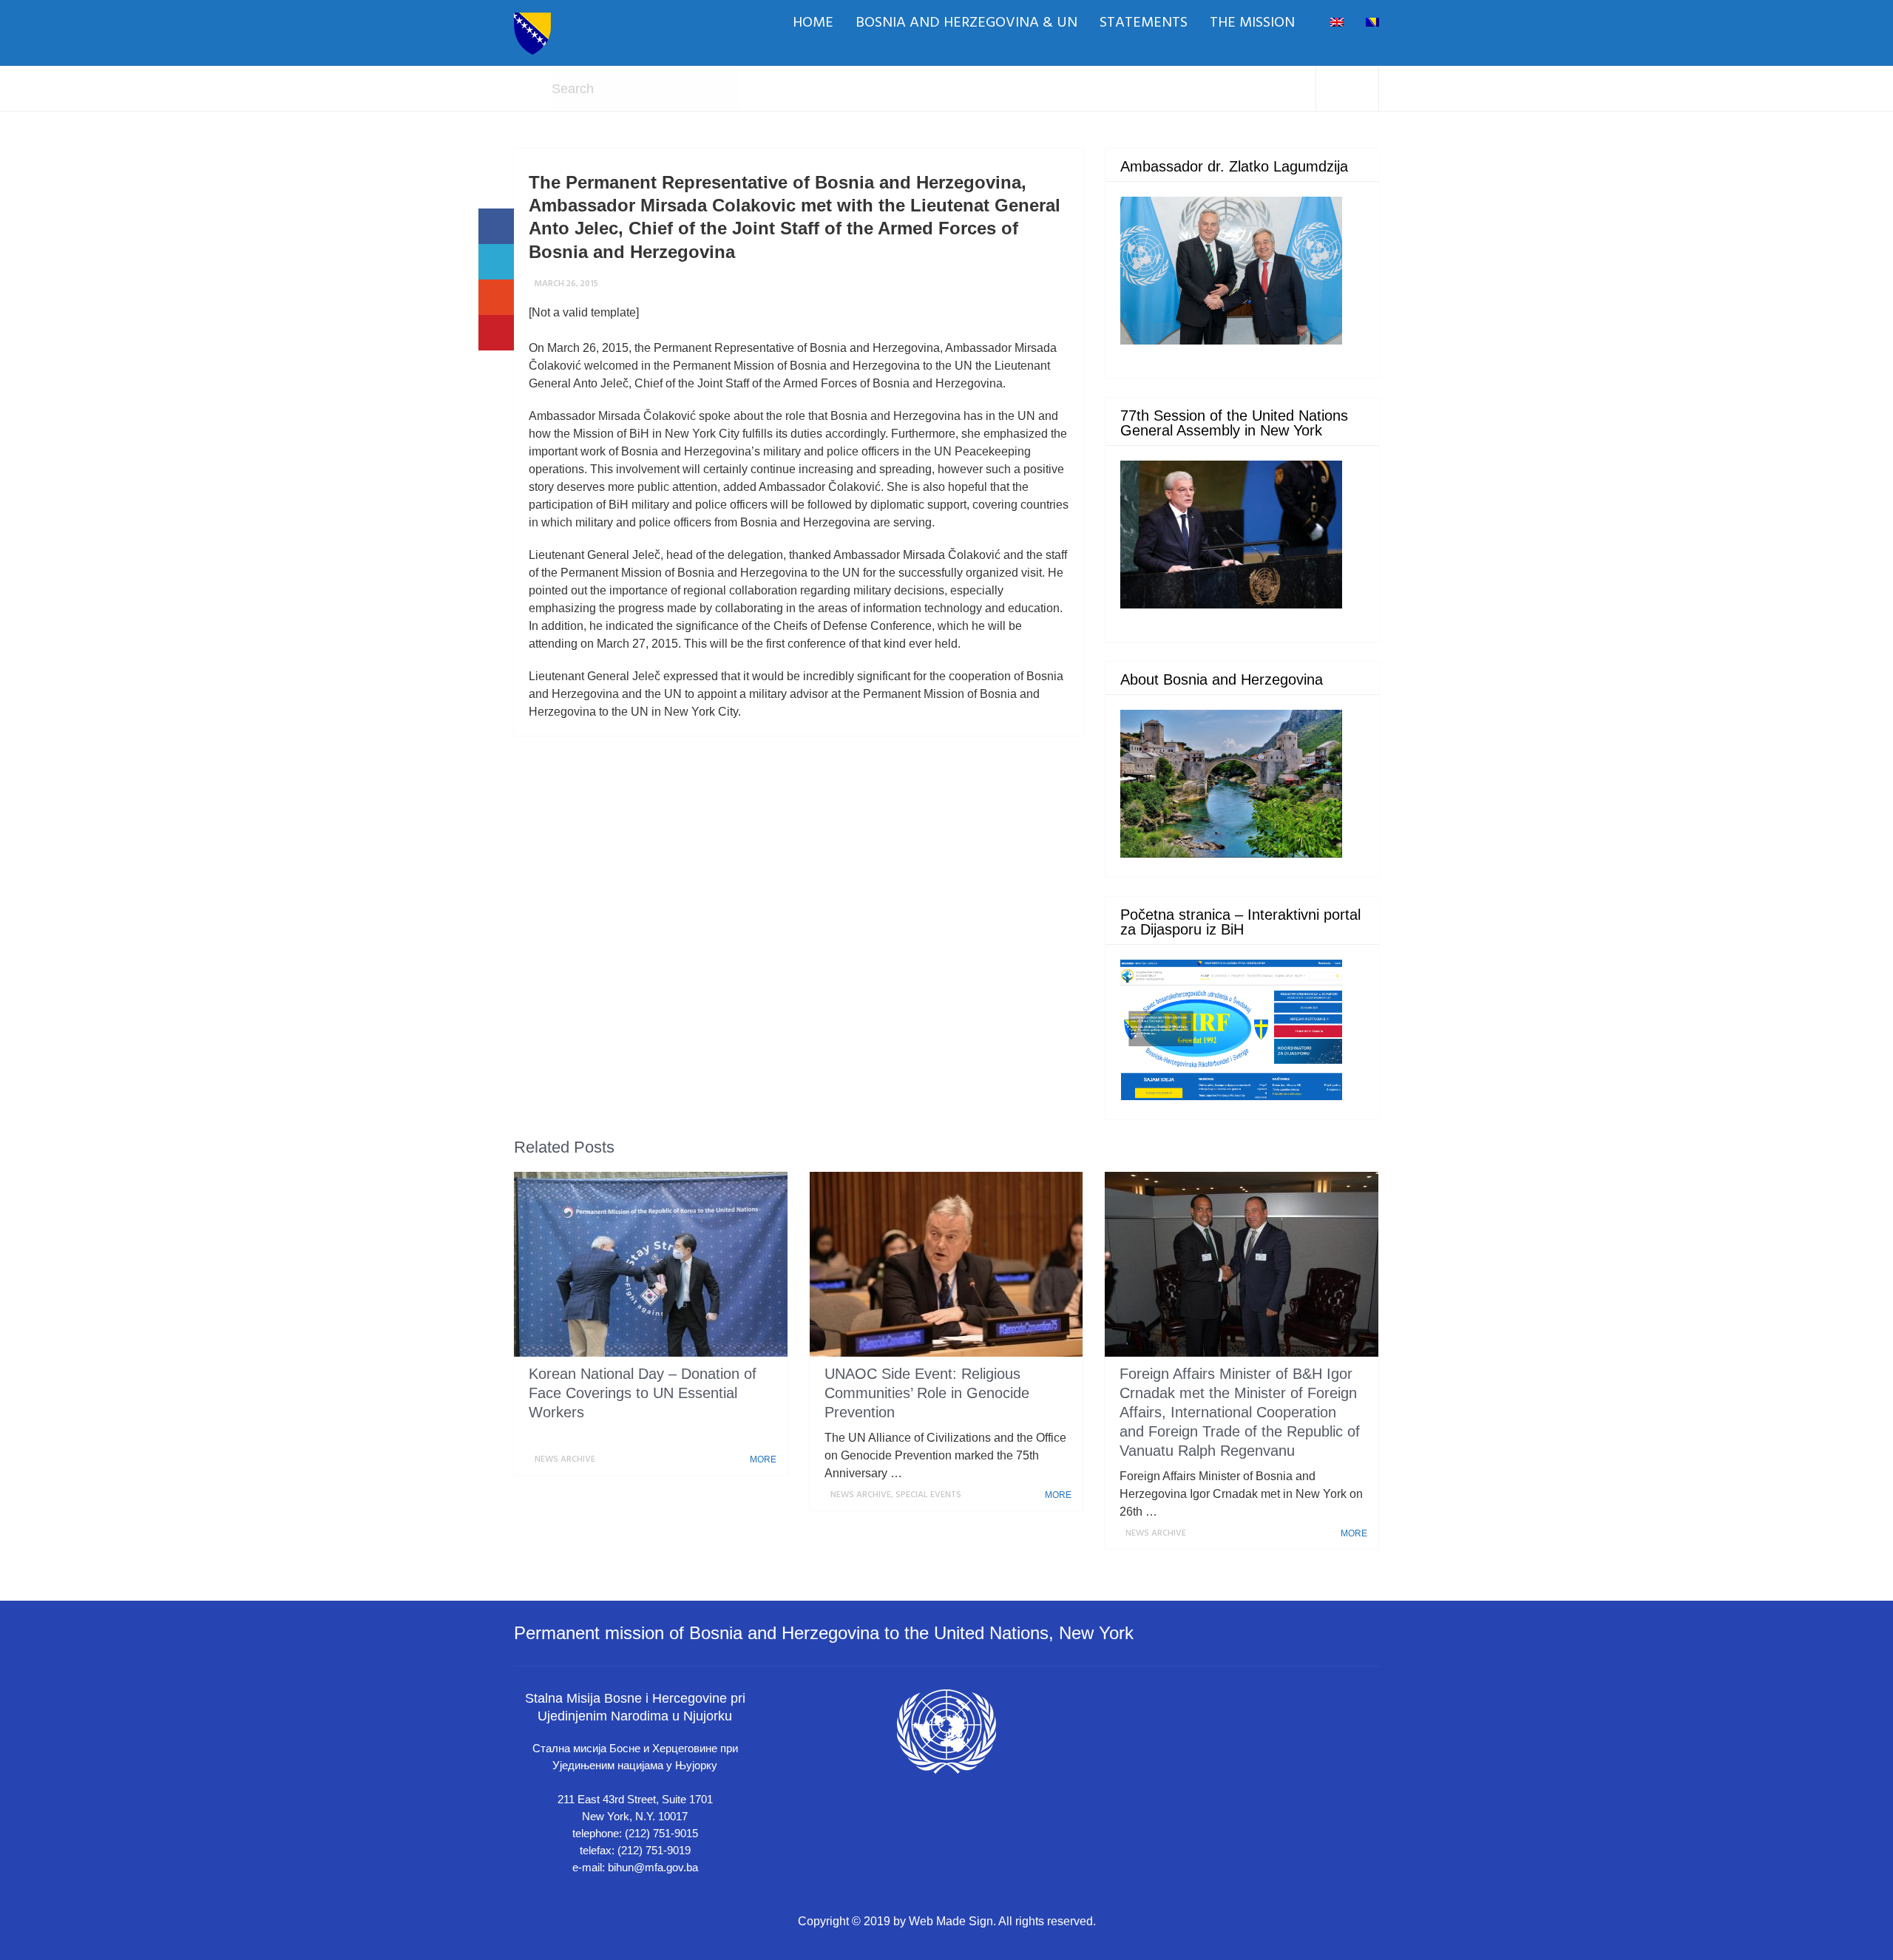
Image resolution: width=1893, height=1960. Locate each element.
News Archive (565, 1459)
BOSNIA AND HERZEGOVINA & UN (966, 23)
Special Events (928, 1495)
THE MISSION (1252, 23)
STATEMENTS (1144, 23)
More (764, 1459)
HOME (813, 23)
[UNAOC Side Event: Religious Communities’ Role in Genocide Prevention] (946, 1264)
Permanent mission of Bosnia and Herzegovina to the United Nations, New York (824, 1633)
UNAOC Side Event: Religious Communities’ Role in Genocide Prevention (927, 1393)
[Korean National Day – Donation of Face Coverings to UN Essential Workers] (651, 1264)
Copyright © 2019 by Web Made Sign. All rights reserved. (947, 1921)
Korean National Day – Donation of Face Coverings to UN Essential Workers (643, 1393)
